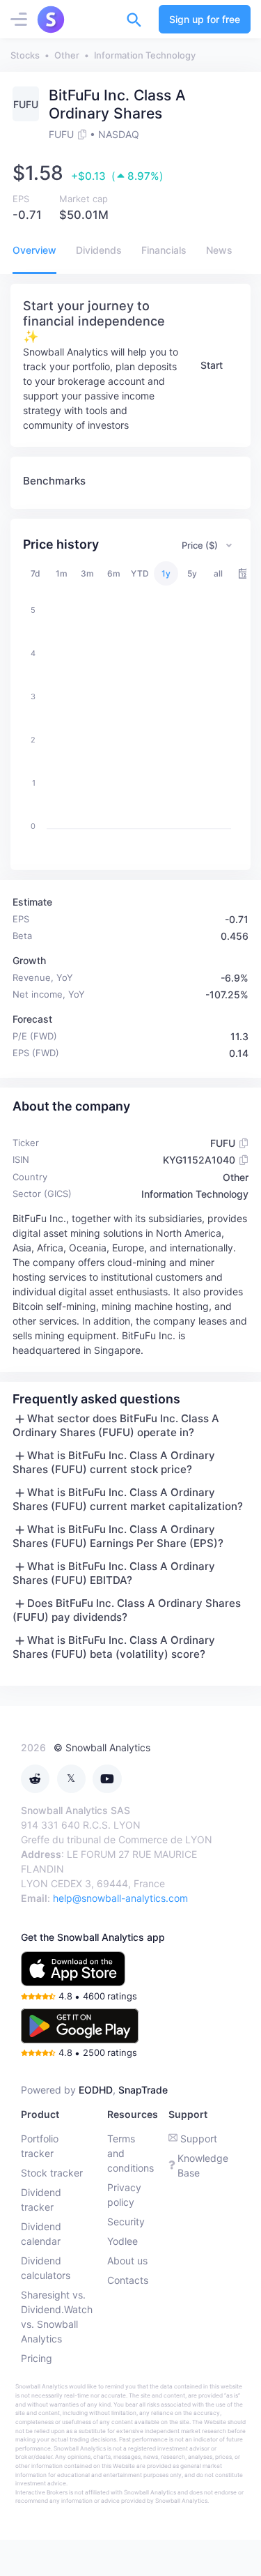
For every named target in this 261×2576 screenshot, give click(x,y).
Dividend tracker (41, 2200)
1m (62, 573)
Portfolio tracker (40, 2146)
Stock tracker (52, 2173)
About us (127, 2261)
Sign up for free (205, 19)
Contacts (128, 2280)
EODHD (96, 2090)
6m (114, 573)
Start (212, 365)
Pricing (37, 2358)
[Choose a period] (244, 573)
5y (192, 573)
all (218, 573)
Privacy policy (124, 2195)
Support (199, 2139)
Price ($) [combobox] (200, 545)
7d (35, 573)
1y (166, 573)
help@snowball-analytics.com (120, 1898)
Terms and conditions (130, 2153)
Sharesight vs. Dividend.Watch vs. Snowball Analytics (57, 2317)
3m (87, 573)
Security (126, 2221)
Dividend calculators (46, 2268)
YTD (140, 573)
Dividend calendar (41, 2234)
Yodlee (122, 2241)
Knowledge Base (203, 2165)
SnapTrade (143, 2090)
